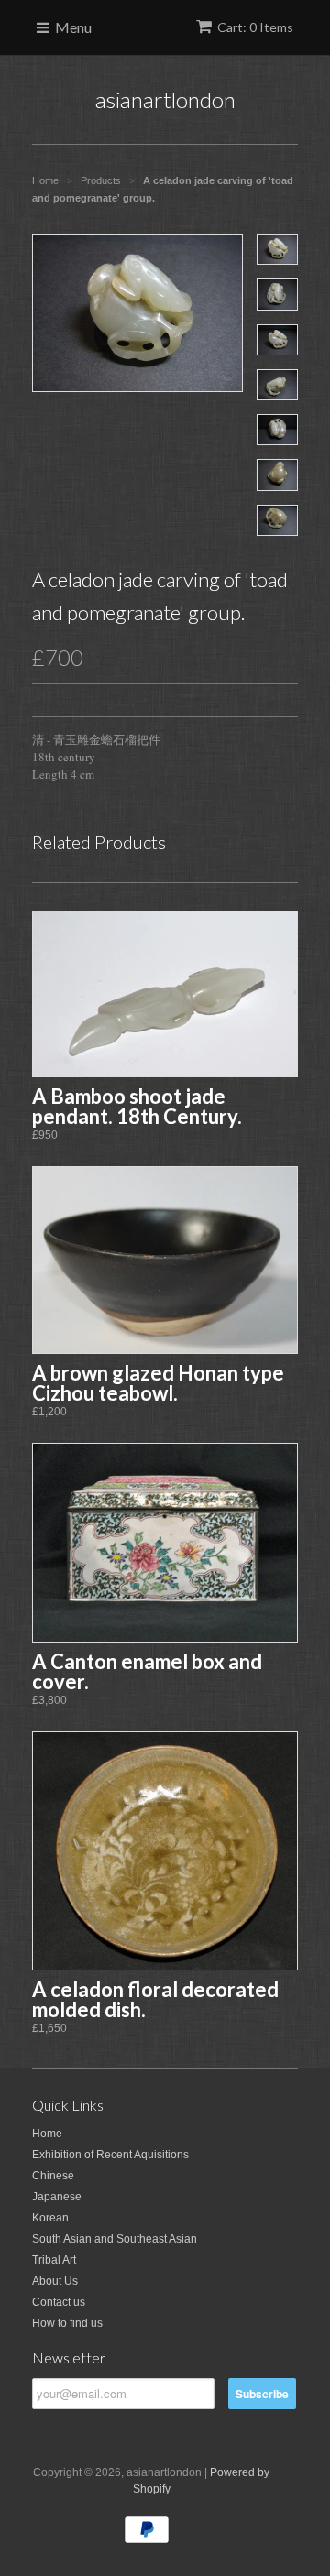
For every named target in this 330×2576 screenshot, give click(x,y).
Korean (50, 2218)
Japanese (57, 2197)
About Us (55, 2281)
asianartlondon (165, 99)
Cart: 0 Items (255, 27)
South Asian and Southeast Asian (115, 2239)
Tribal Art (54, 2260)
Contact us (59, 2302)
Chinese (53, 2176)
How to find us (67, 2323)
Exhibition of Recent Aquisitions (110, 2155)
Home (47, 2134)
